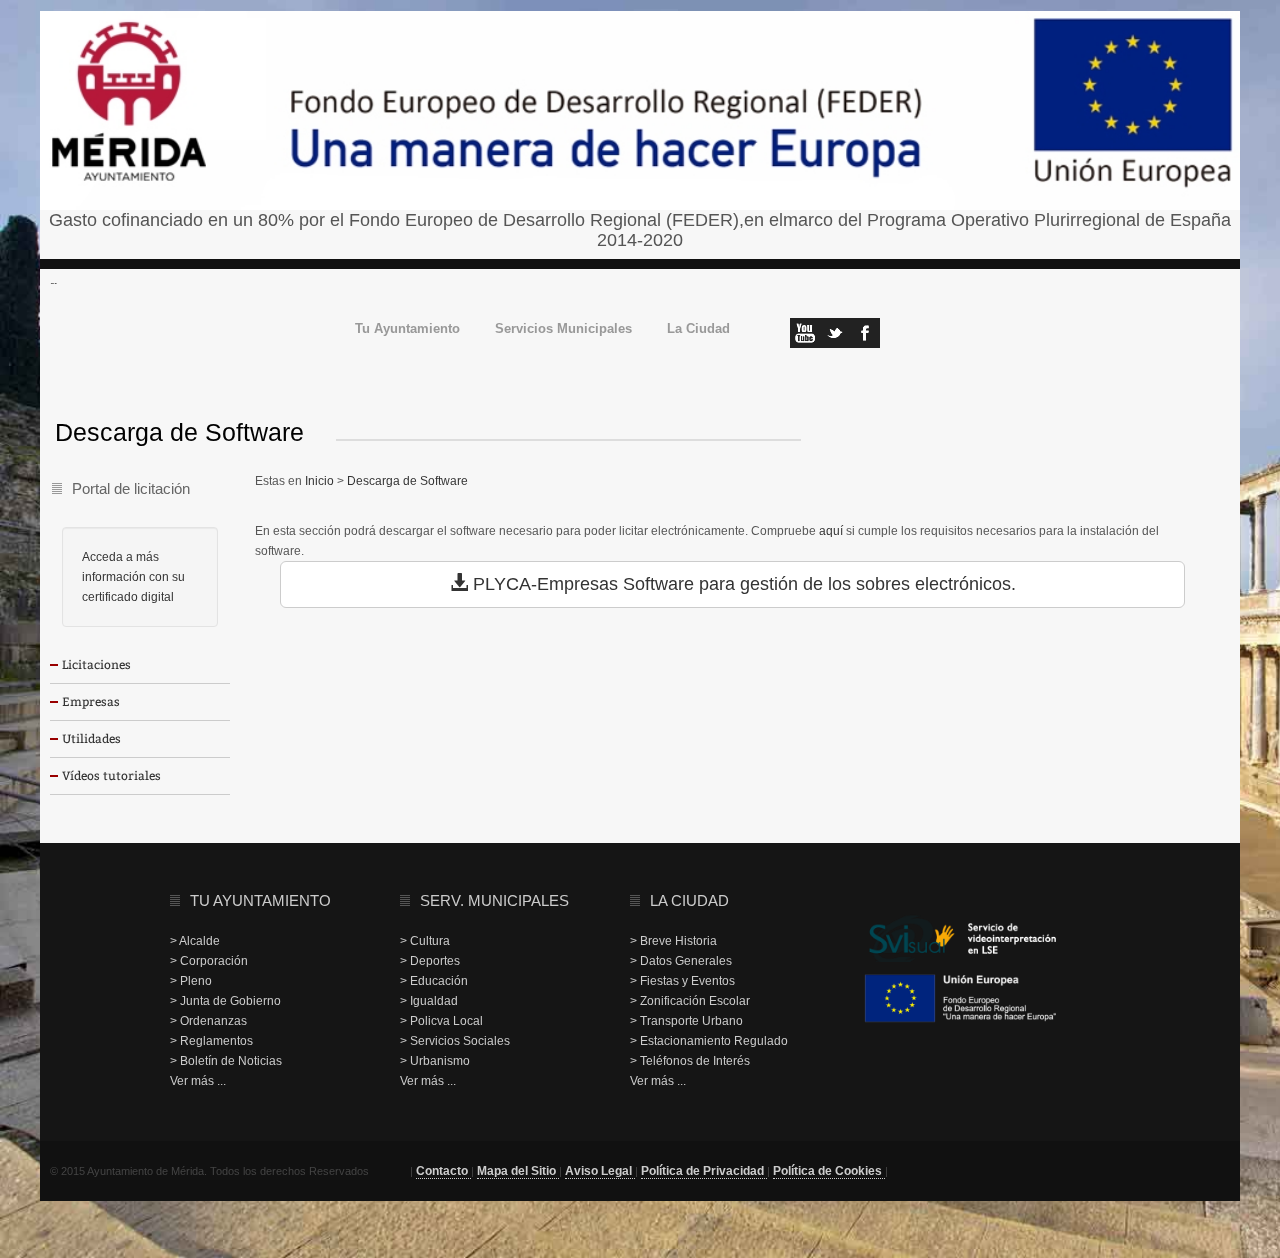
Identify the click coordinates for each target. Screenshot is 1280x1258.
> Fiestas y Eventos (682, 981)
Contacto (443, 1171)
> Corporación (209, 961)
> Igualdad (429, 1001)
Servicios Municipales (563, 329)
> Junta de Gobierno (225, 1001)
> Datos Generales (681, 961)
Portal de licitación (131, 488)
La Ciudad (698, 329)
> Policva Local (441, 1021)
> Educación (434, 981)
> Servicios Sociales (455, 1041)
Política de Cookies (829, 1171)
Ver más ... (198, 1081)
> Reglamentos (211, 1041)
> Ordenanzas (208, 1021)
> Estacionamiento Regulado (709, 1041)
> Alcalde (195, 941)
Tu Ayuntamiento (407, 329)
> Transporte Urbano (686, 1021)
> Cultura (425, 941)
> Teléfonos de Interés (690, 1061)
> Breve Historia (673, 941)
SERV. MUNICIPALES (494, 900)
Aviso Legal (600, 1171)
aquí (831, 531)
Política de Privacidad (704, 1171)
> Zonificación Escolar (690, 1001)
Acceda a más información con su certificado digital (133, 577)
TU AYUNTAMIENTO (260, 900)
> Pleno (191, 981)
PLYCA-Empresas (545, 584)
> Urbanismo (435, 1061)
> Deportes (430, 961)
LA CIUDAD (689, 900)
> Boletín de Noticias (226, 1061)
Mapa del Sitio (518, 1171)
